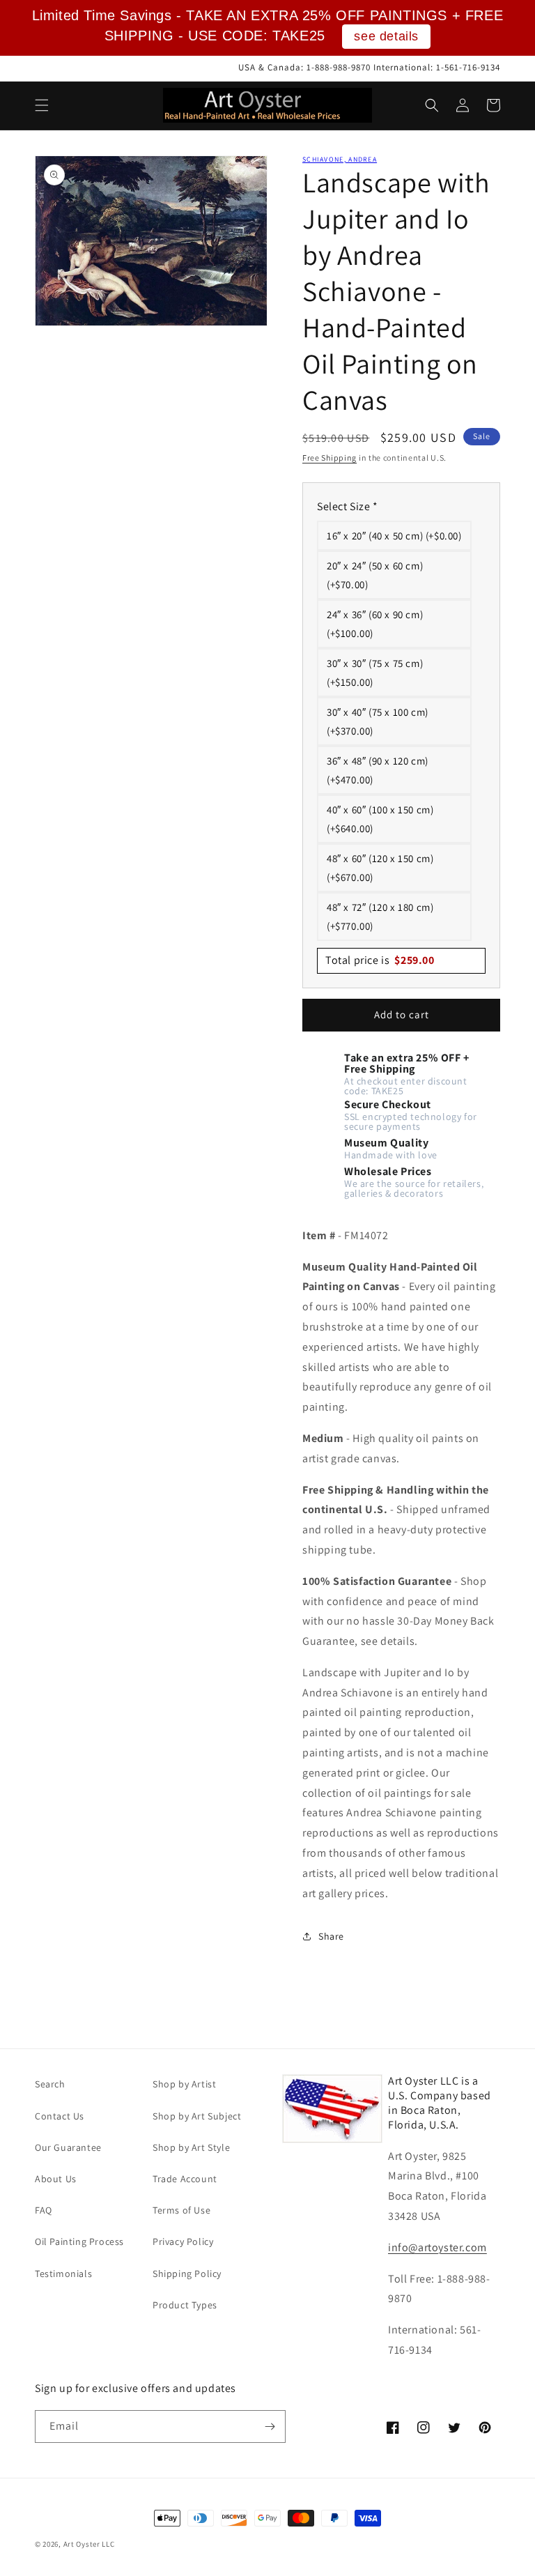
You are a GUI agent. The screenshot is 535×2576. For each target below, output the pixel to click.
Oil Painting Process (79, 2241)
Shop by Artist (184, 2084)
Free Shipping (329, 458)
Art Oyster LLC (89, 2544)
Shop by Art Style (191, 2147)
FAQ (44, 2210)
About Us (56, 2179)
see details (386, 36)
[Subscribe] (270, 2426)
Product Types (185, 2305)
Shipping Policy (187, 2274)
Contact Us (60, 2116)
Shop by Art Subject (197, 2116)
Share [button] (331, 1936)
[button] (42, 105)
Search (50, 2084)
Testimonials (63, 2274)
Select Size (348, 506)
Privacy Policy (183, 2241)
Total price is (380, 960)
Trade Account (185, 2179)
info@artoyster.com (437, 2247)
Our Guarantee (68, 2147)
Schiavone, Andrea (340, 159)
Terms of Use (181, 2210)
